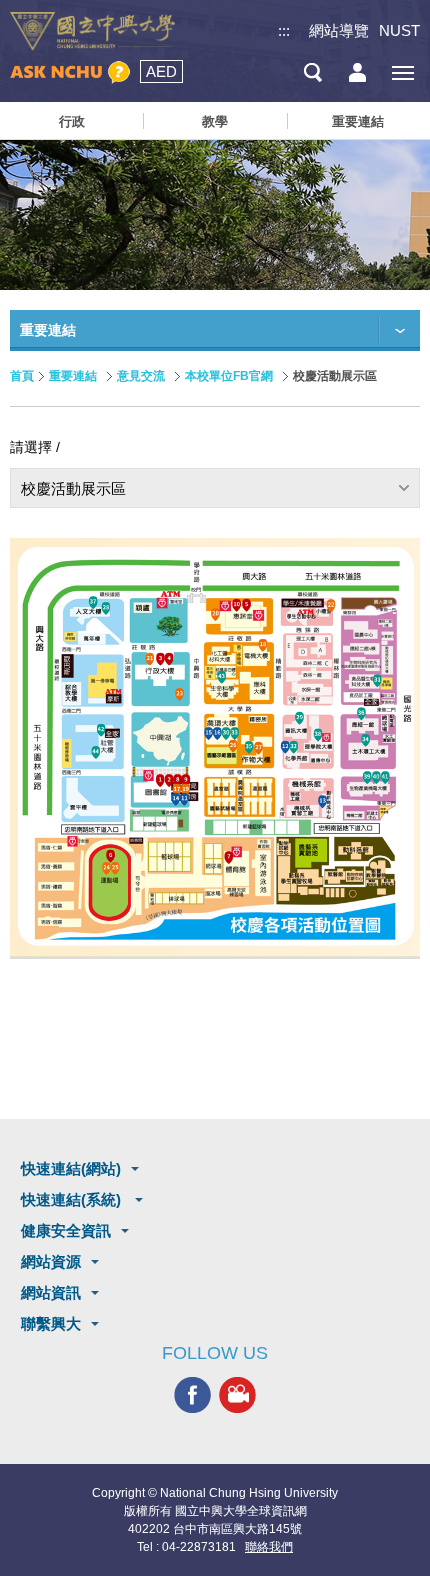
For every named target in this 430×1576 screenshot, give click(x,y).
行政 (72, 121)
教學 (215, 121)
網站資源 (51, 1261)
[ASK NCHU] (70, 72)
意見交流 (141, 376)
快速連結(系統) (73, 1199)
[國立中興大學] (92, 31)
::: (284, 30)
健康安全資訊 (66, 1230)
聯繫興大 (51, 1323)
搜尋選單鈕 (312, 72)
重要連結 (358, 121)
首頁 (22, 376)
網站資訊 (51, 1292)
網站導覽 (339, 30)
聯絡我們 (269, 1547)
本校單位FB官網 (229, 376)
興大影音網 (237, 1395)
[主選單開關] (402, 72)
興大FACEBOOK (192, 1395)
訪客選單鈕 (357, 72)
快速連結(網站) (71, 1168)
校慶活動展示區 (73, 488)
